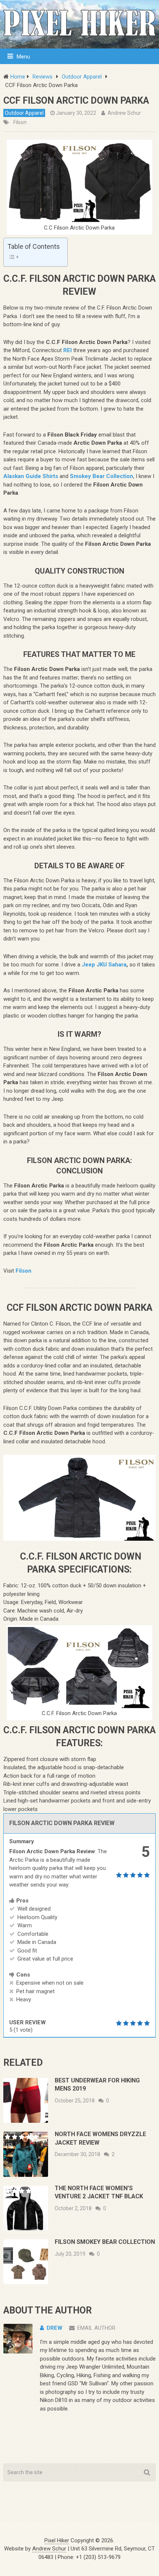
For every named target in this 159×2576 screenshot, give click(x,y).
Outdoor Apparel (24, 113)
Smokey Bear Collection (102, 476)
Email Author (96, 2328)
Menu (23, 57)
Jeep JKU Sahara (104, 965)
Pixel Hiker (57, 2540)
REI (67, 350)
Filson (20, 122)
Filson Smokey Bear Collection (105, 2242)
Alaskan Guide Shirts (31, 476)
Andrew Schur (124, 113)
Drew (55, 2328)
